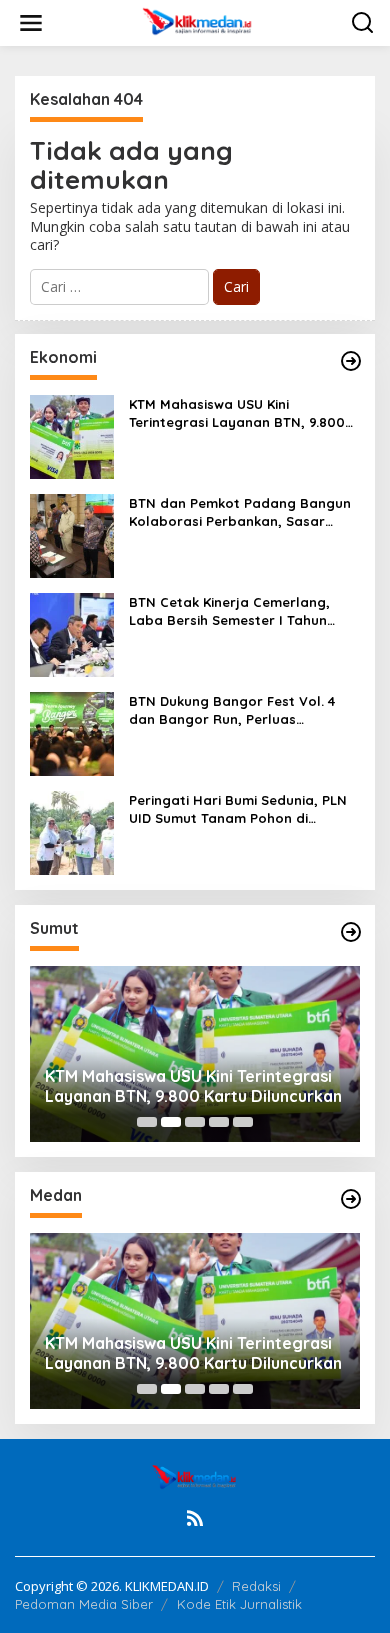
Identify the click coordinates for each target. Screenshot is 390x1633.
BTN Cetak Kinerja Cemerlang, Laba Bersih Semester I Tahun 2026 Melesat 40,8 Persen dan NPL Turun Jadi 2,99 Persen (243, 611)
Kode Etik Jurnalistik (239, 1604)
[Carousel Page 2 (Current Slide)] (171, 1122)
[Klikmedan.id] (199, 21)
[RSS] (195, 1518)
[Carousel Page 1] (147, 1122)
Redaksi (256, 1586)
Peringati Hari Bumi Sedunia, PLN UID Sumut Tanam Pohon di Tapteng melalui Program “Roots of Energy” (240, 809)
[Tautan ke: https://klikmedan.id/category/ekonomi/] (351, 361)
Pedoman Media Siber (84, 1604)
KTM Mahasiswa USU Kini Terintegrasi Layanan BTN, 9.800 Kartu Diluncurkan (237, 413)
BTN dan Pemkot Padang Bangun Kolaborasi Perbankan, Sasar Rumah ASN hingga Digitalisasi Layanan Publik (240, 512)
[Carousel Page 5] (243, 1122)
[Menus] (31, 23)
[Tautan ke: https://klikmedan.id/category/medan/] (351, 1199)
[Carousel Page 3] (195, 1122)
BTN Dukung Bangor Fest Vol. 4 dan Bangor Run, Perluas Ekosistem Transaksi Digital (232, 710)
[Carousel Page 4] (219, 1122)
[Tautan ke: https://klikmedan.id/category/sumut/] (351, 932)
